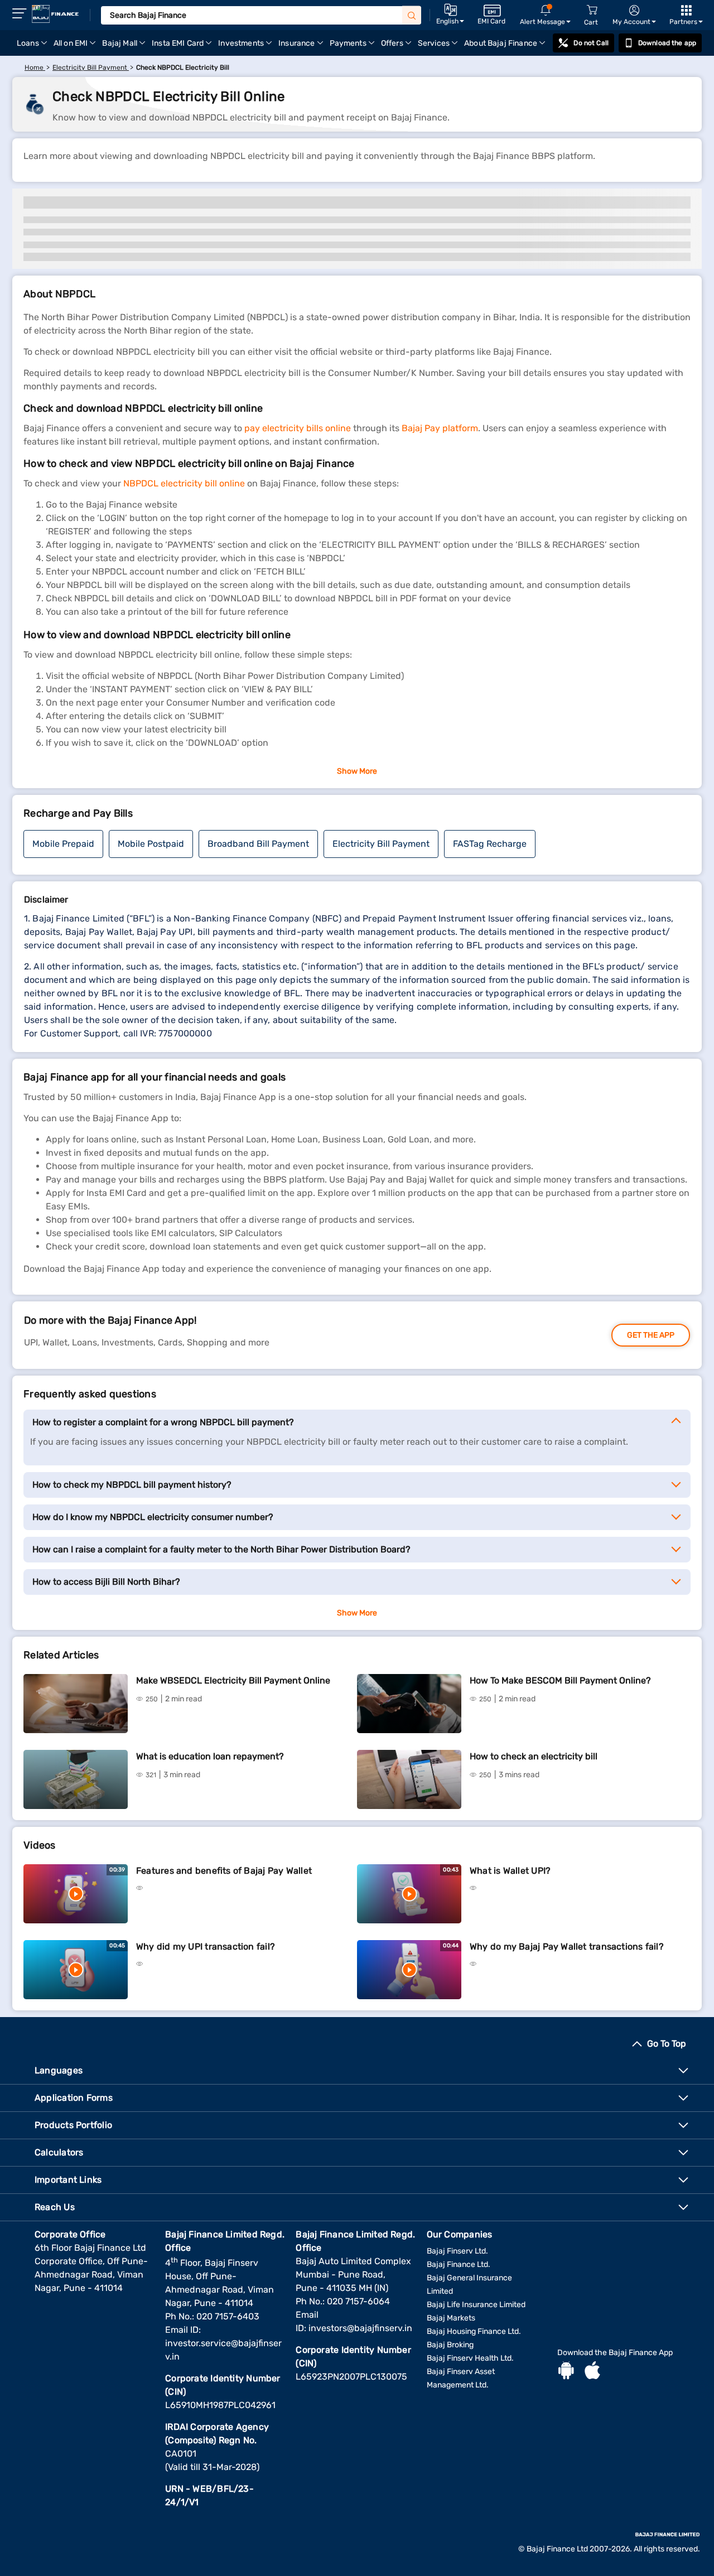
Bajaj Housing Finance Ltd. (474, 2331)
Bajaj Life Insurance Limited (476, 2305)
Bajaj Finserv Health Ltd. (470, 2358)
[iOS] (592, 2372)
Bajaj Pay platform (440, 428)
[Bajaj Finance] (55, 14)
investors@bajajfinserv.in (360, 2328)
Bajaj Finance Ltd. (459, 2264)
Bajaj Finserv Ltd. (457, 2251)
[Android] (566, 2372)
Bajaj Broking (450, 2345)
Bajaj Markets (451, 2318)
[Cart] (592, 10)
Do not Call (591, 43)
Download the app (667, 43)
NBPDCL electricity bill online (184, 483)
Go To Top (667, 2044)
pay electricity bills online (298, 428)
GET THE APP (651, 1335)
